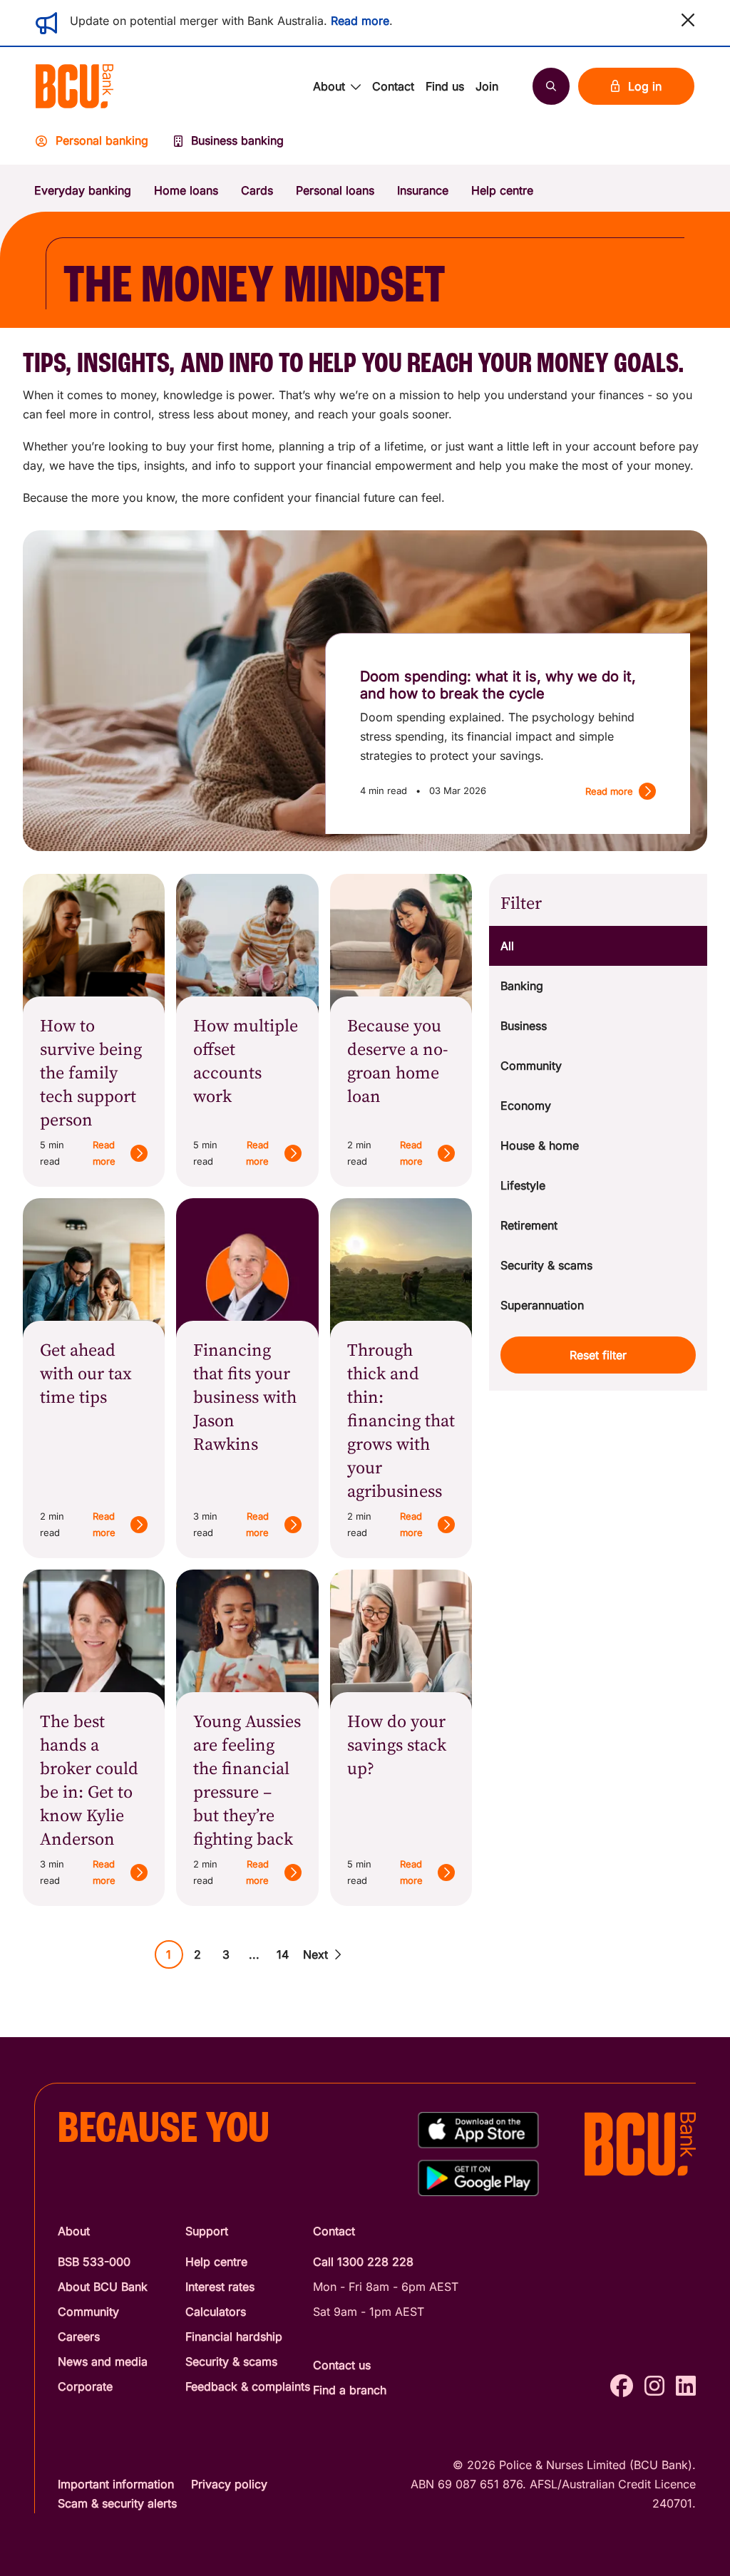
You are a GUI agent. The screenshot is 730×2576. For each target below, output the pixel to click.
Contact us (342, 2365)
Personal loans (335, 190)
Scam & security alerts (117, 2503)
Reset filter (598, 1355)
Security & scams (546, 1265)
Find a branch (350, 2390)
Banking (522, 986)
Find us (445, 86)
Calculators (216, 2312)
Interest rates (220, 2287)
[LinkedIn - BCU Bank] (686, 2386)
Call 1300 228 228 (363, 2262)
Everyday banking (83, 190)
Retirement (529, 1225)
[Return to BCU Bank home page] (74, 86)
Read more (360, 21)
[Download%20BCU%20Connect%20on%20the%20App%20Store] (478, 2130)
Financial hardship (234, 2337)
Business (524, 1026)
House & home (540, 1145)
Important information (116, 2484)
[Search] (551, 86)
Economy (526, 1106)
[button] (688, 20)
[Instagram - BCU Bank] (654, 2386)
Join (487, 86)
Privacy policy (229, 2484)
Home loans (186, 190)
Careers (79, 2337)
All (507, 946)
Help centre (502, 190)
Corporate (85, 2386)
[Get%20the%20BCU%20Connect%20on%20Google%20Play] (478, 2178)
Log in (645, 86)
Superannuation (542, 1305)
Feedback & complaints (248, 2386)
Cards (257, 190)
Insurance (423, 190)
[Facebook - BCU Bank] (622, 2386)
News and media (103, 2361)
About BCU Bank (103, 2287)
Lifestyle (523, 1185)
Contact (393, 86)
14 (283, 1954)
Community (531, 1066)
